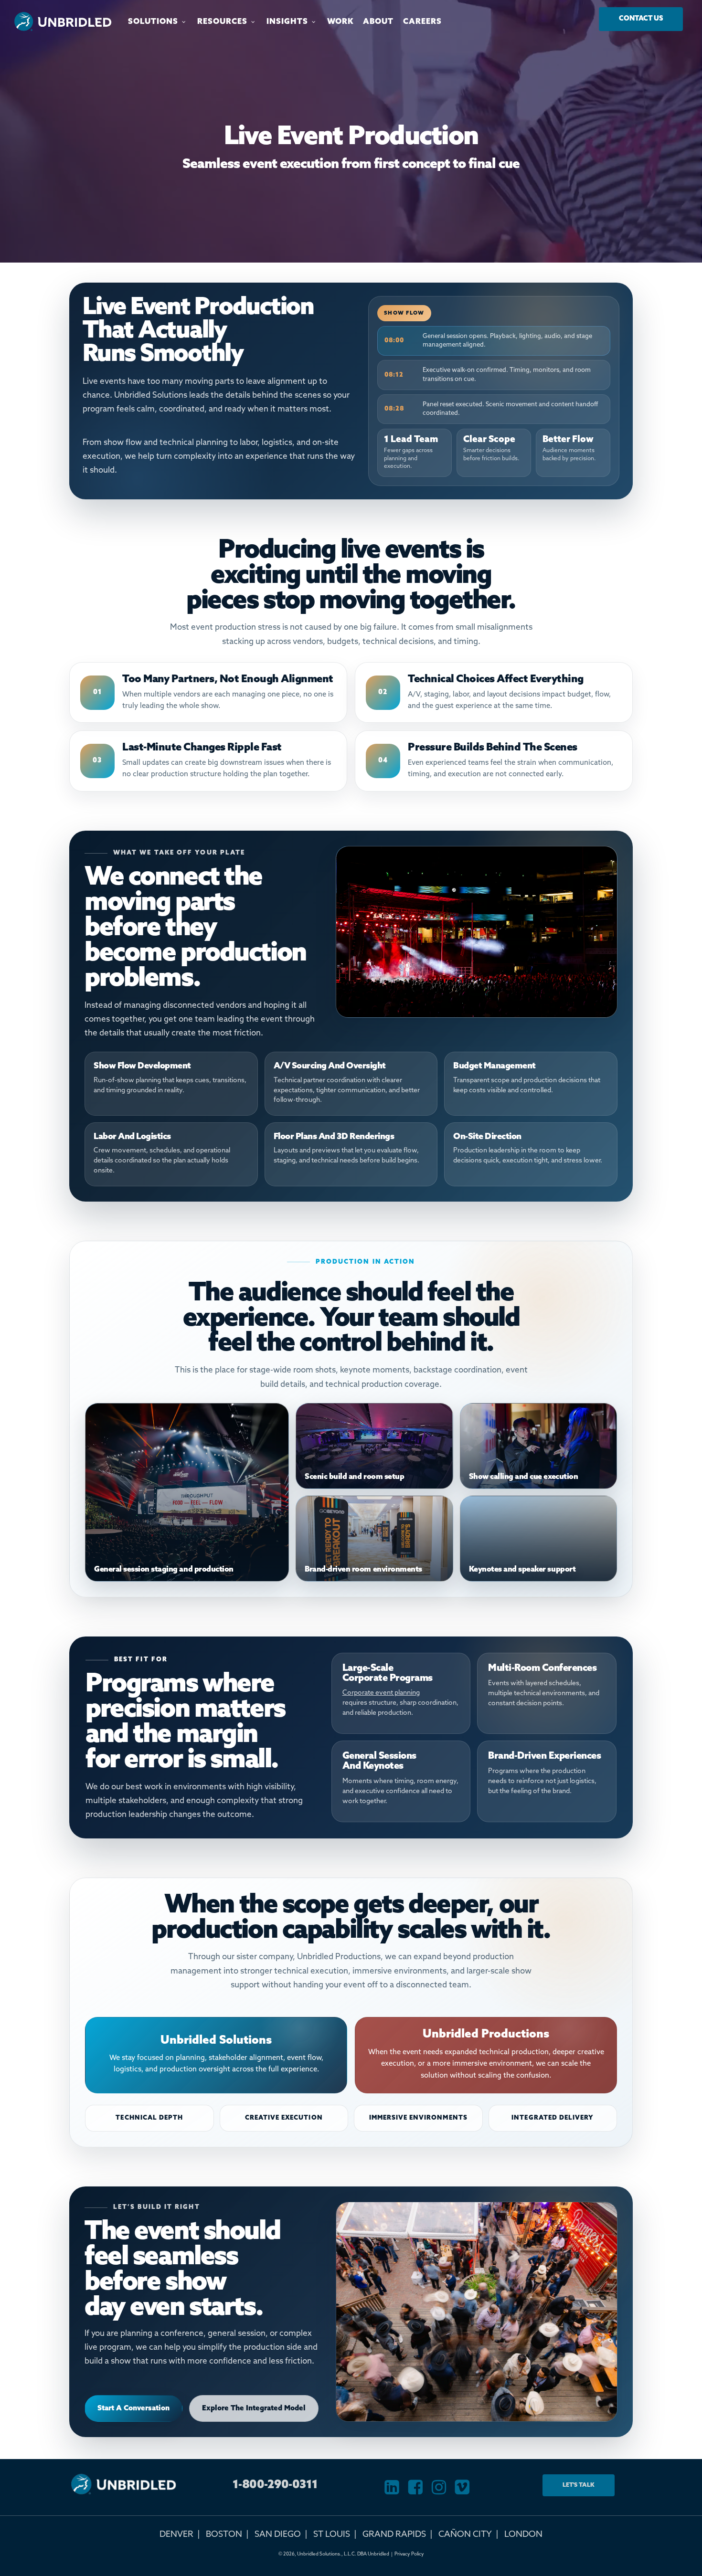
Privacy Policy (409, 2554)
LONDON (523, 2534)
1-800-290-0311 (275, 2485)
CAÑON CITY (465, 2534)
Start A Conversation (133, 2408)
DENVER (176, 2534)
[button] (641, 19)
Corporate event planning (381, 1693)
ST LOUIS (332, 2534)
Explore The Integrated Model (254, 2408)
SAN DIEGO (278, 2534)
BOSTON (224, 2534)
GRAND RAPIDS (394, 2534)
